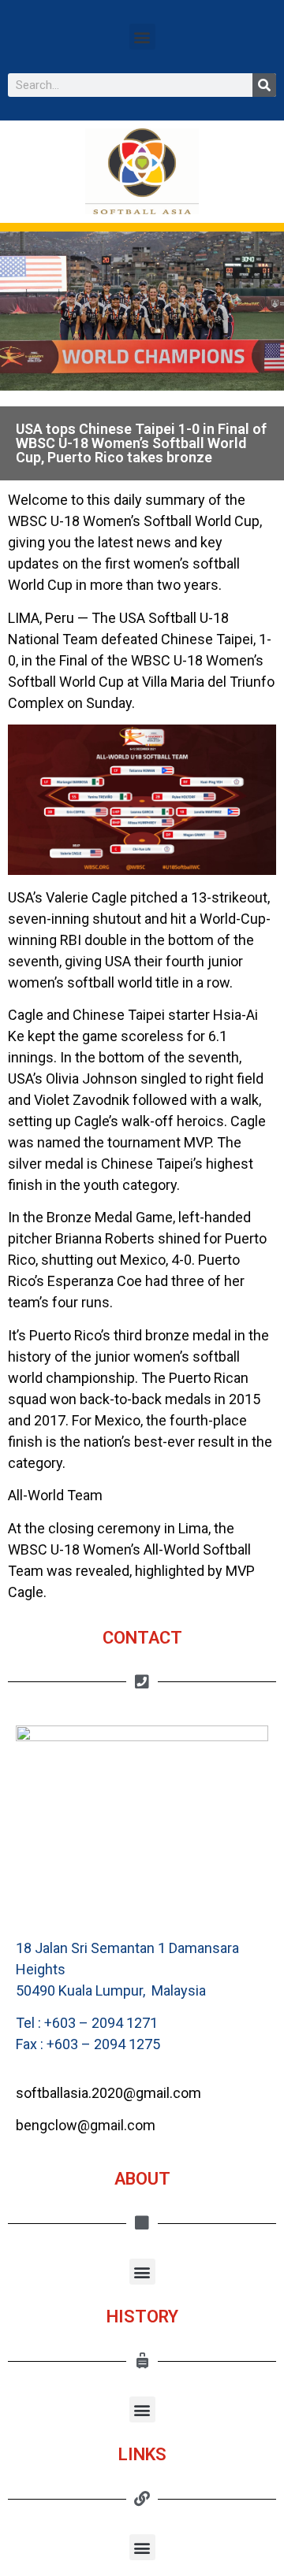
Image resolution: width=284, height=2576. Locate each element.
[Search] (264, 85)
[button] (142, 37)
